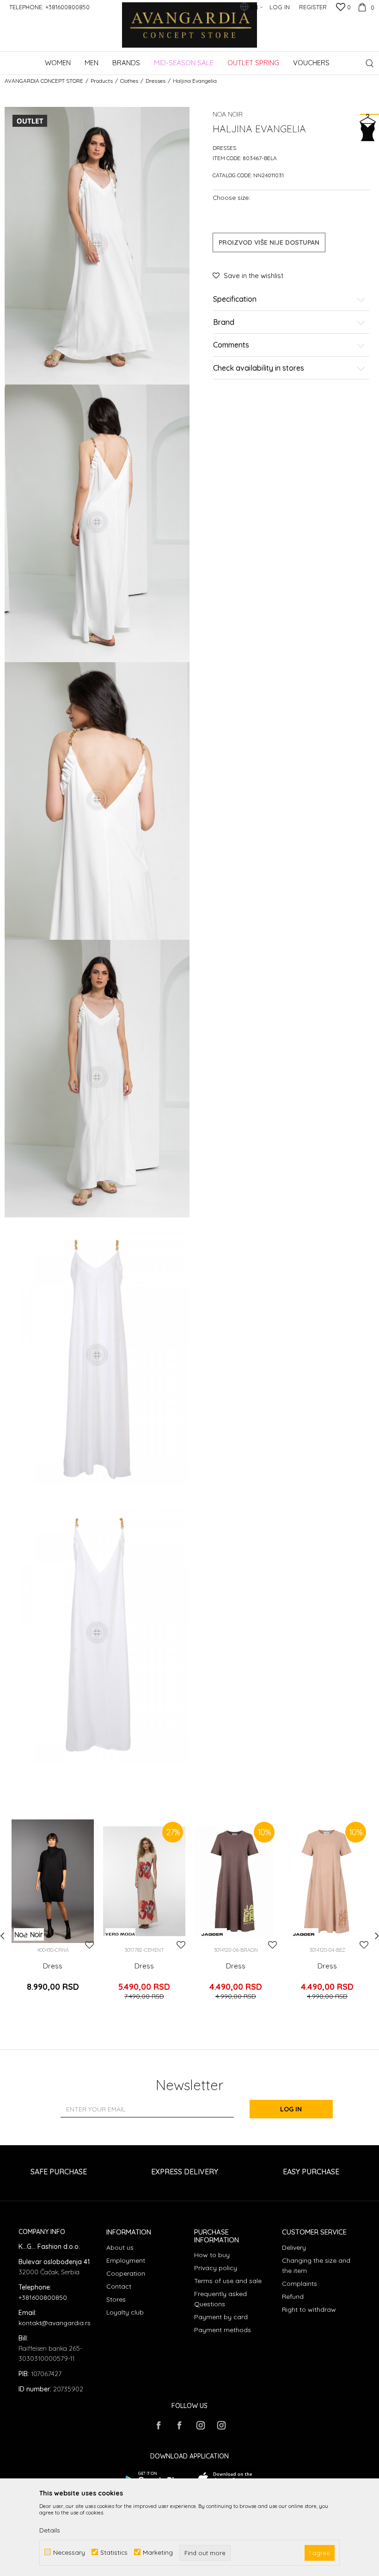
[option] (53, 1916)
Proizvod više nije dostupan (269, 242)
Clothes (129, 81)
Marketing (158, 2552)
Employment (126, 2260)
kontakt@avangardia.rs (55, 2323)
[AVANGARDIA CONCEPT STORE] (190, 31)
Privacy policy (216, 2268)
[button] (370, 63)
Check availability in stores (259, 368)
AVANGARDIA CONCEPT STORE (44, 81)
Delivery (294, 2247)
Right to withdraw (309, 2309)
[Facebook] (159, 2425)
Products (102, 81)
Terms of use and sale (228, 2281)
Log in (291, 2109)
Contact (119, 2286)
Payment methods (223, 2330)
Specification (235, 299)
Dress (53, 1966)
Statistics (114, 2552)
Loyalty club (125, 2312)
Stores (116, 2299)
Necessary (69, 2552)
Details (50, 2530)
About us (120, 2247)
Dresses (156, 81)
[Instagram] (200, 2425)
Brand (224, 323)
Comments (231, 345)
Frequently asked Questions (220, 2299)
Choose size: (231, 197)
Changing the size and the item (316, 2266)
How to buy (212, 2255)
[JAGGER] (212, 1934)
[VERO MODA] (120, 1934)
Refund (293, 2297)
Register (313, 7)
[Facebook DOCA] (179, 2425)
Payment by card (221, 2317)
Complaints (300, 2284)
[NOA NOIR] (29, 1934)
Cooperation (126, 2273)
